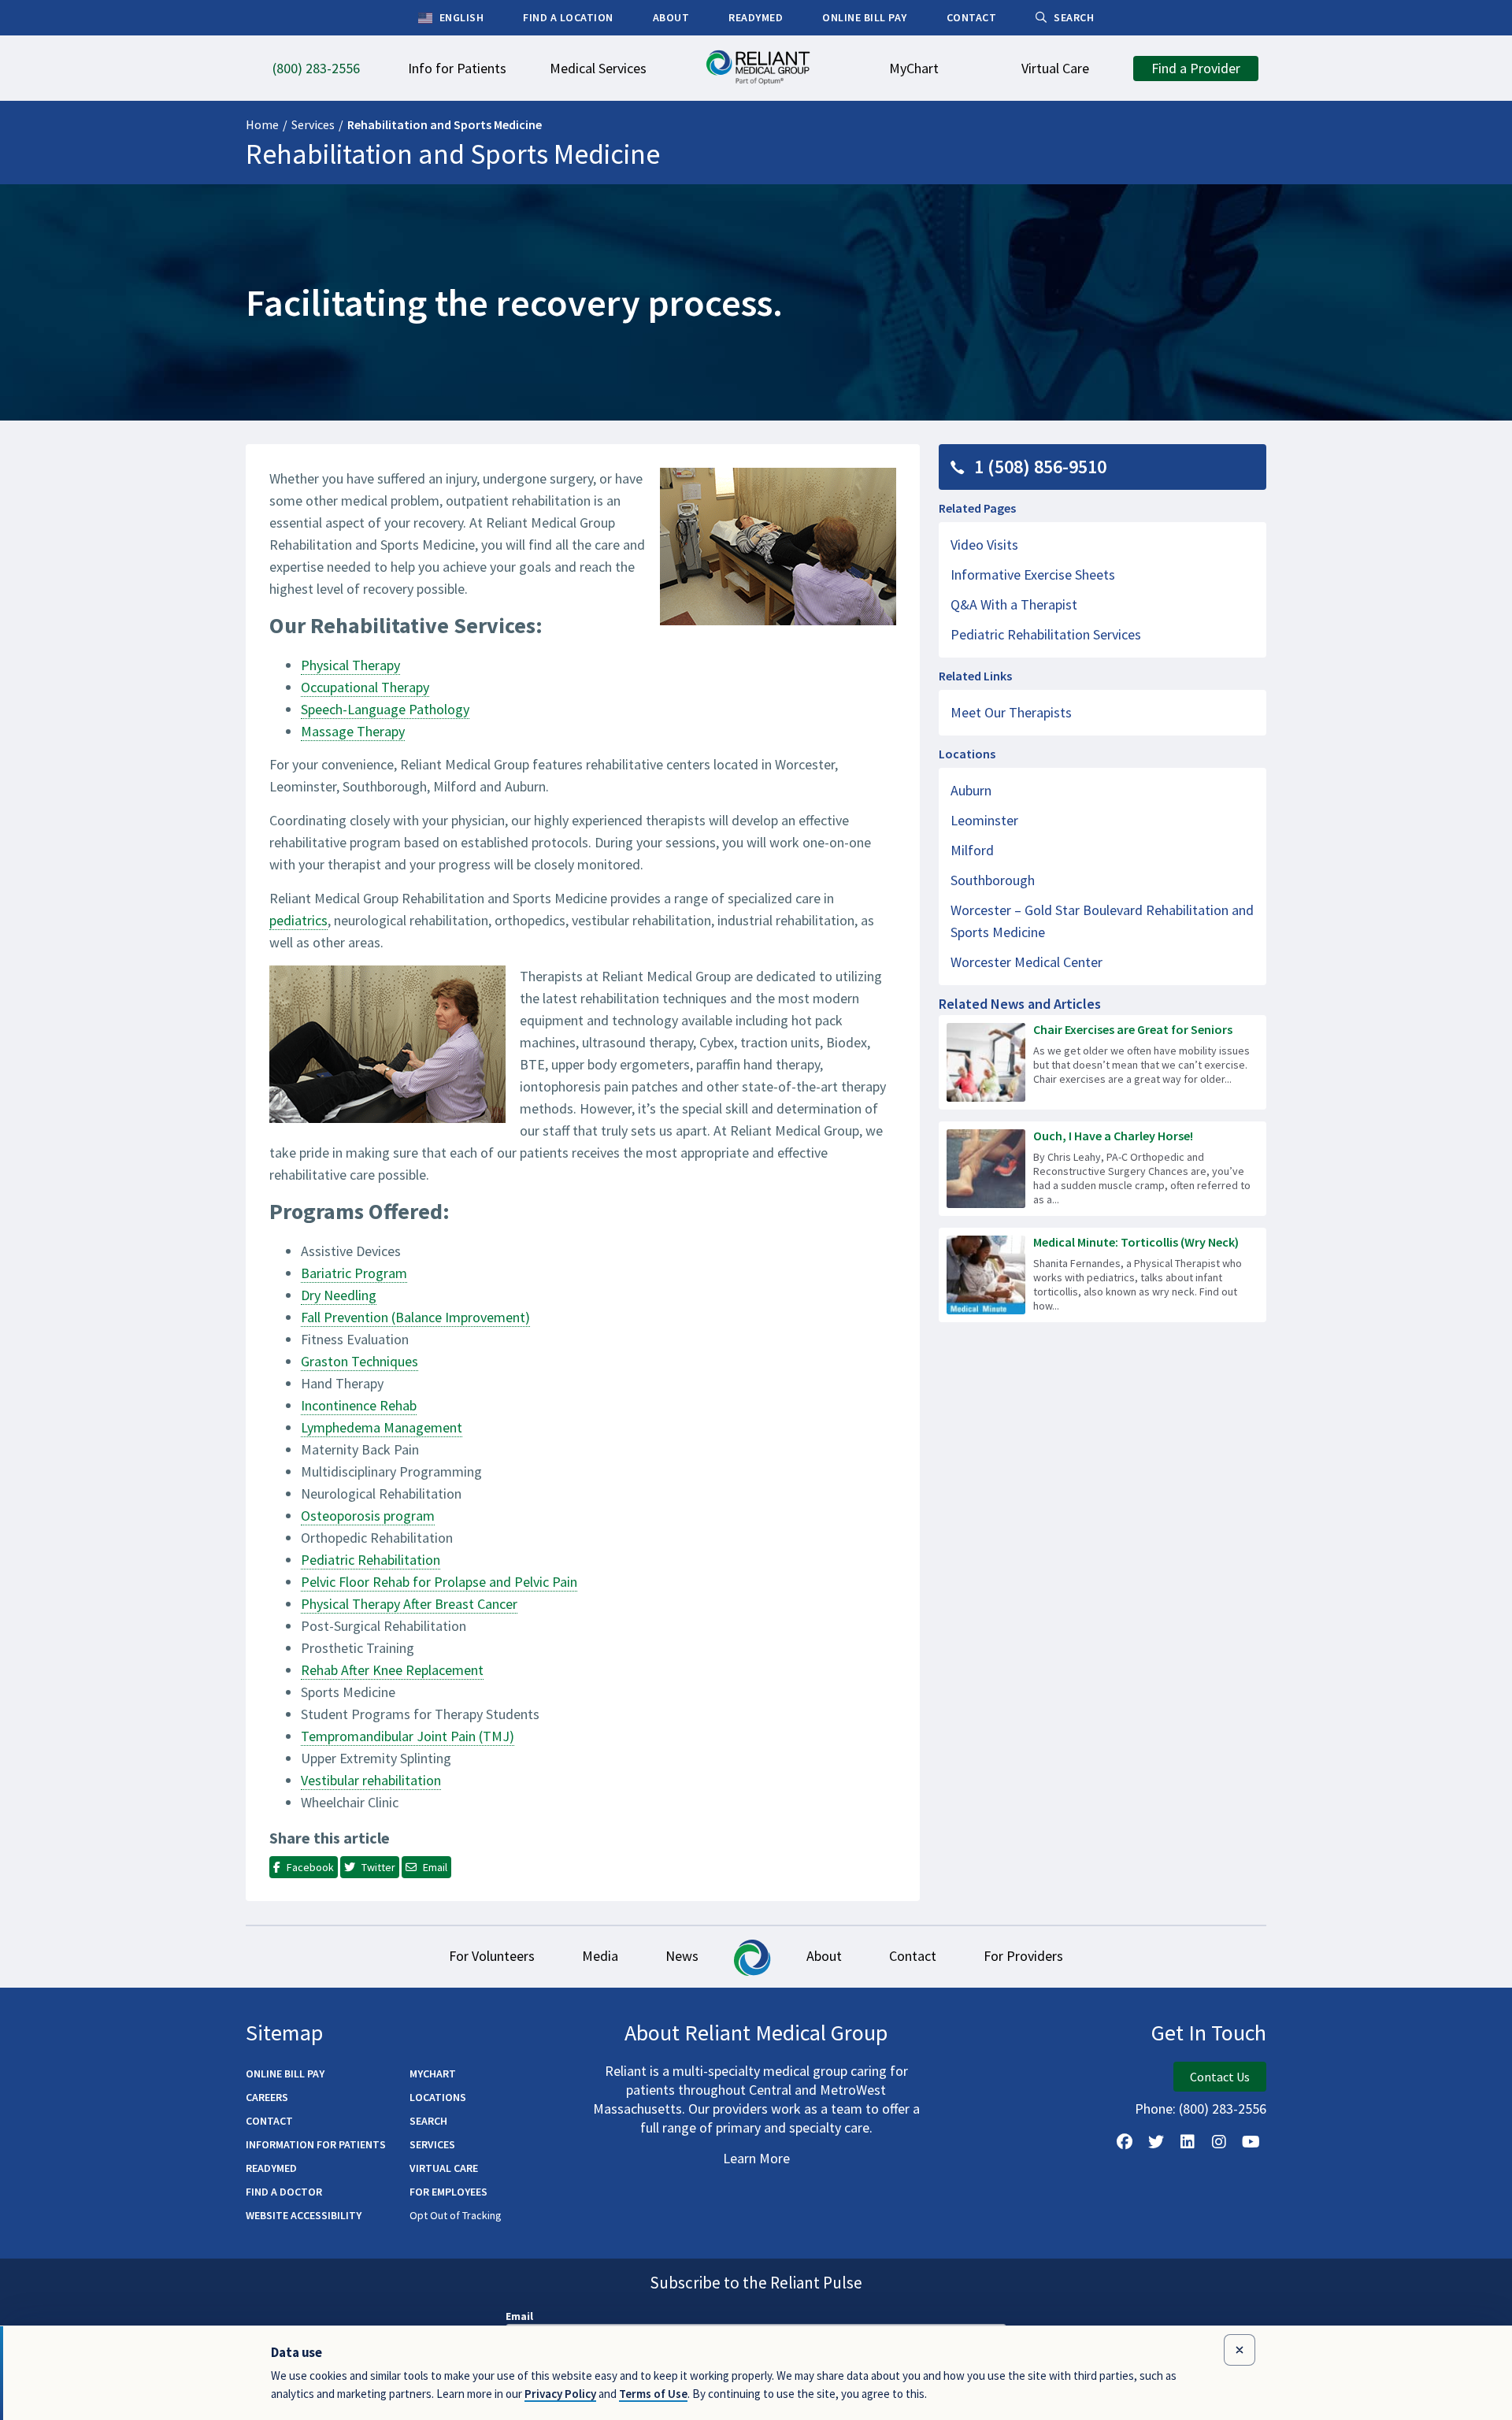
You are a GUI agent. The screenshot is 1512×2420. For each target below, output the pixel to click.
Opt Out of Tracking (456, 2215)
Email (519, 2316)
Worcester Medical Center (1027, 962)
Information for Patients (316, 2144)
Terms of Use (653, 2394)
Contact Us (1220, 2077)
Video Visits (984, 545)
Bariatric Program (354, 1273)
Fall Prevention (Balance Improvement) (415, 1317)
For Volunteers (492, 1956)
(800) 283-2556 (1223, 2109)
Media (600, 1956)
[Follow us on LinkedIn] (1188, 2142)
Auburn (971, 790)
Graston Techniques (359, 1361)
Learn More (756, 2158)
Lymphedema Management (382, 1427)
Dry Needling (339, 1295)
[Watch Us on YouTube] (1251, 2142)
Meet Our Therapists (1011, 712)
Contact (913, 1956)
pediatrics (298, 920)
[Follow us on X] (1156, 2142)
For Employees (448, 2192)
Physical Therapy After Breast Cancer (409, 1604)
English (460, 17)
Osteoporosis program (368, 1516)
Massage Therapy (353, 731)
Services (313, 124)
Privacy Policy (560, 2394)
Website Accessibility (304, 2215)
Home (262, 124)
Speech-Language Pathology (385, 709)
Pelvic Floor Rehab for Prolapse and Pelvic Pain (439, 1582)
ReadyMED (271, 2168)
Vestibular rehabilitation (371, 1780)
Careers (267, 2097)
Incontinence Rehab (359, 1405)
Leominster (984, 820)
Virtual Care (444, 2168)
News (682, 1956)
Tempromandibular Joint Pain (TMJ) (408, 1736)
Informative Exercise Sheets (1033, 574)
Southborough (993, 880)
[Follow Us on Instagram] (1219, 2142)
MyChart (433, 2073)
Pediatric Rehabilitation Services (1046, 634)
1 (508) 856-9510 (1040, 467)
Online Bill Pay (285, 2073)
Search (428, 2121)
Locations (438, 2097)
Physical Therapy (350, 665)
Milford (972, 850)
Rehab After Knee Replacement (392, 1670)
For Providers (1023, 1956)
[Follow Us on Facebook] (1125, 2142)
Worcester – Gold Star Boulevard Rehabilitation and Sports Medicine (1102, 921)
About (824, 1956)
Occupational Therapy (365, 687)
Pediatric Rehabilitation (371, 1560)
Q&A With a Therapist (1014, 604)
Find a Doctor (284, 2192)
